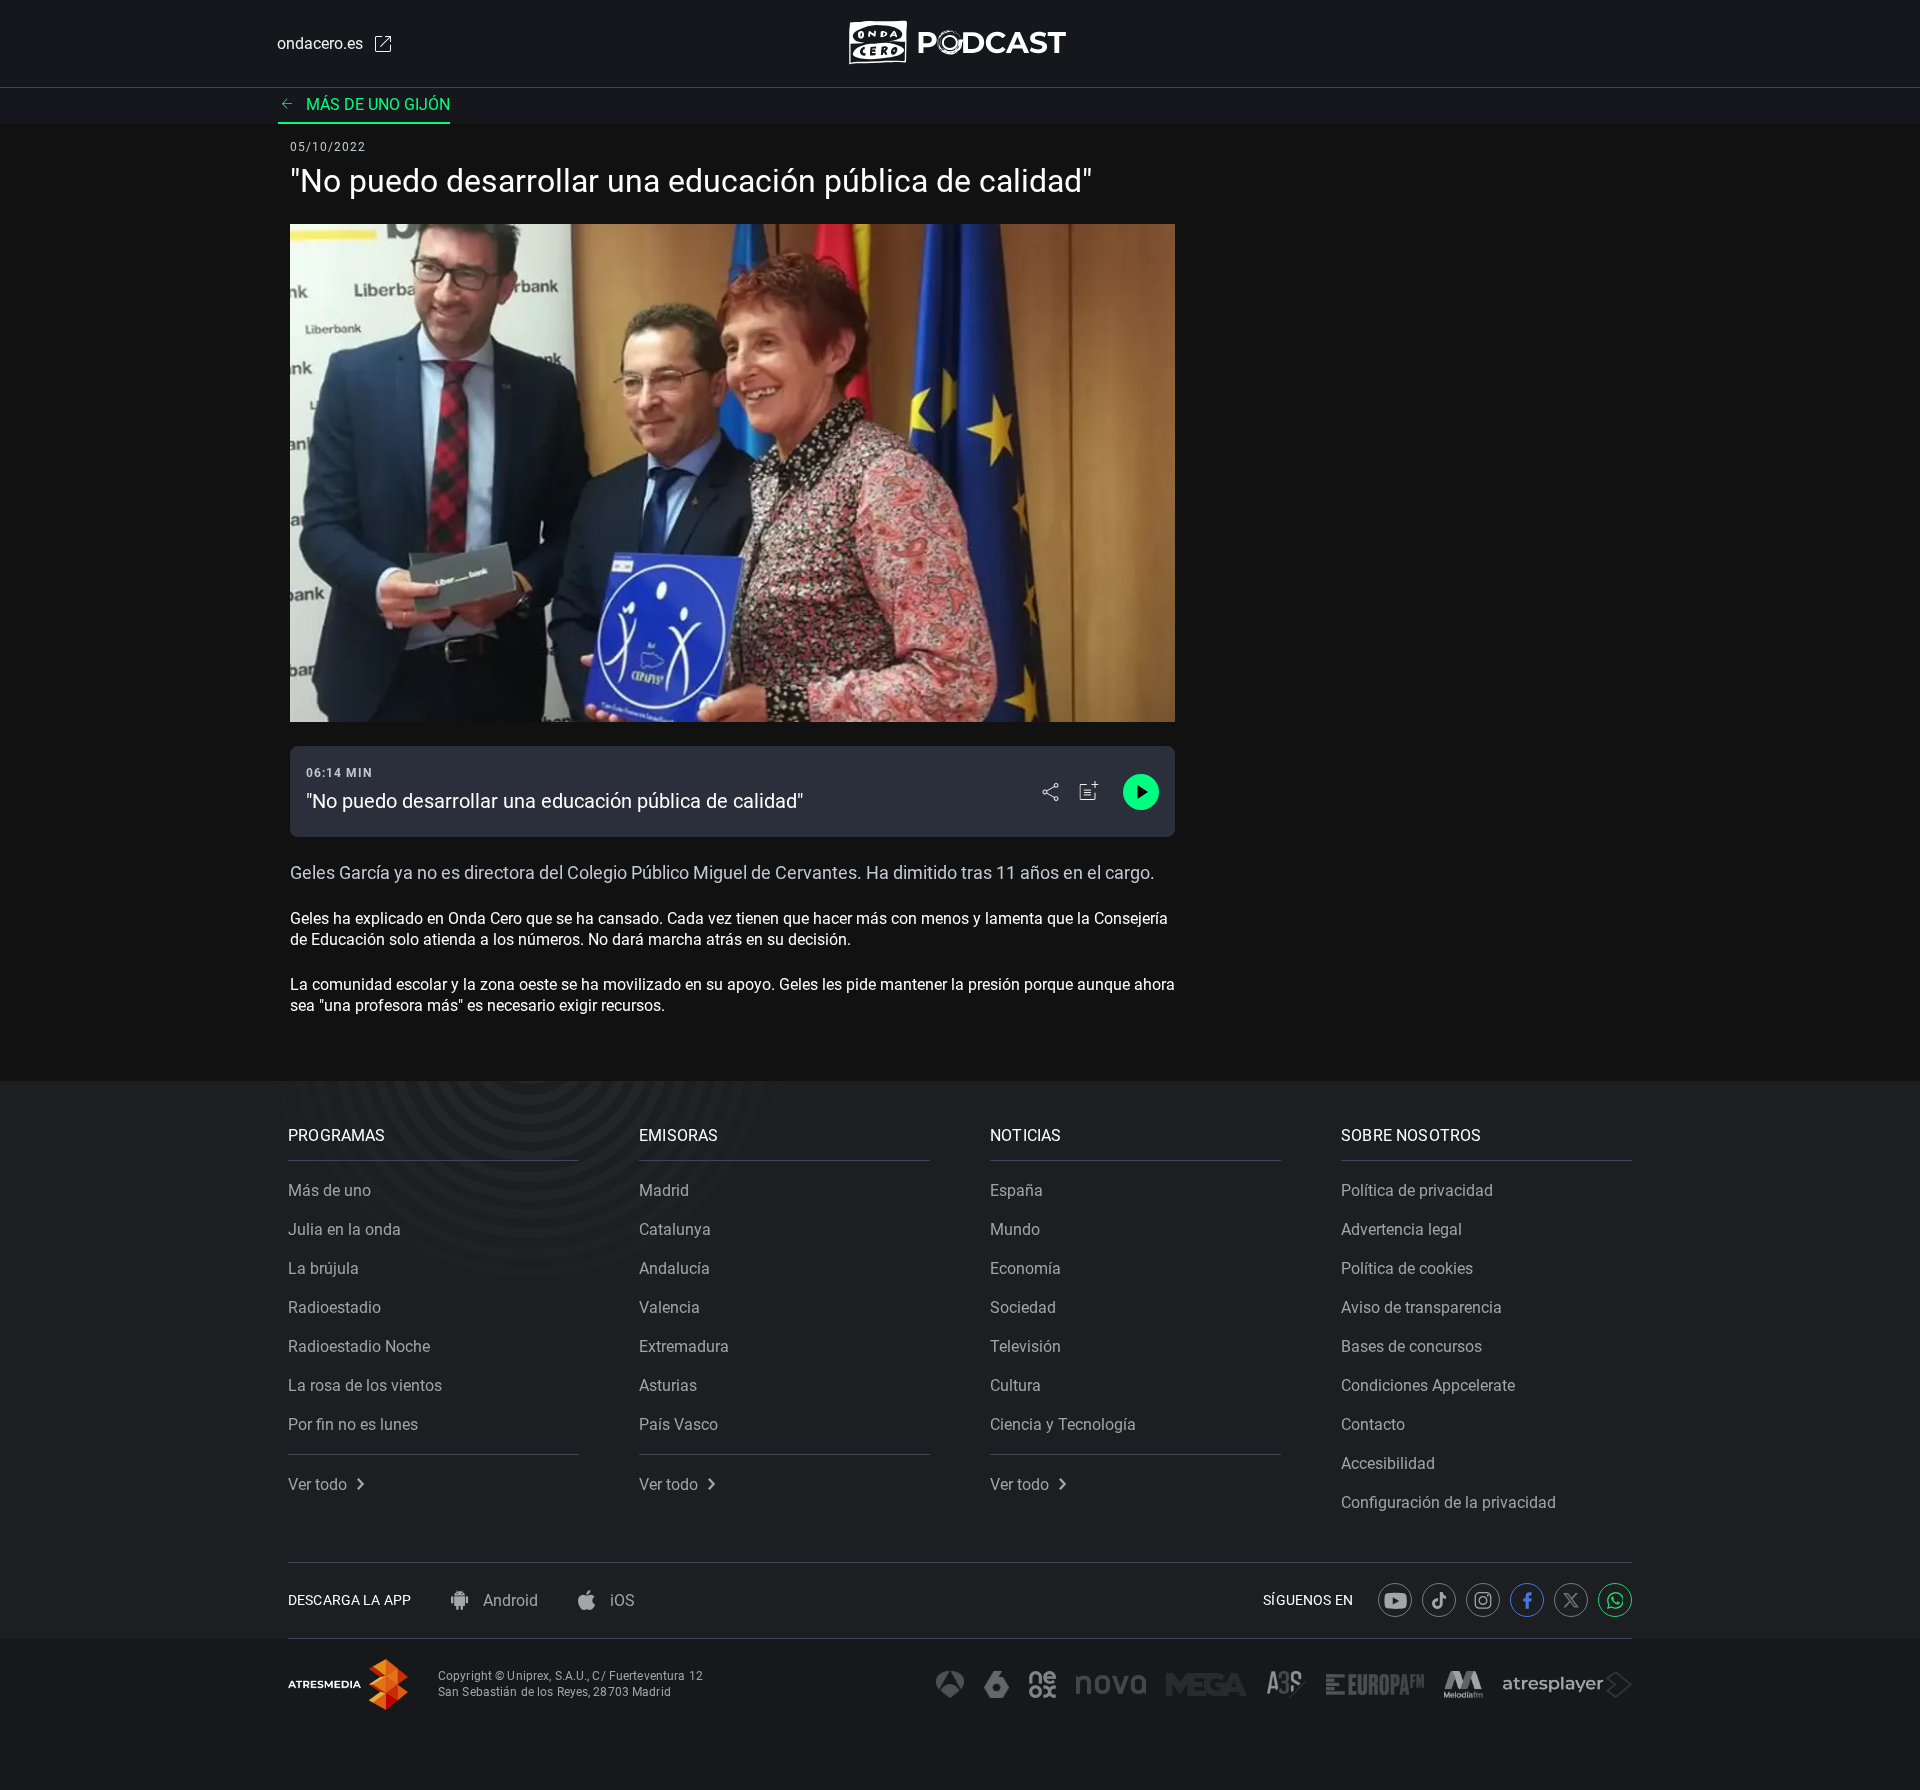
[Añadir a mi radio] (1089, 792)
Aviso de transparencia (1421, 1307)
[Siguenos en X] (1571, 1600)
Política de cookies (1407, 1268)
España (1016, 1190)
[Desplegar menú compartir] (1050, 792)
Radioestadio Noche (359, 1346)
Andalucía (674, 1268)
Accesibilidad (1388, 1463)
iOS (620, 1600)
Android (508, 1600)
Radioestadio (334, 1307)
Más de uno (329, 1190)
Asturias (668, 1385)
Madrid (664, 1190)
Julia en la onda (344, 1229)
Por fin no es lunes (353, 1424)
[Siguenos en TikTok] (1439, 1600)
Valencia (669, 1307)
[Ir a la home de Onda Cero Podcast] (960, 42)
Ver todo (317, 1484)
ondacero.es (320, 43)
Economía (1025, 1268)
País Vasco (678, 1424)
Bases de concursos (1411, 1346)
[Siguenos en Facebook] (1527, 1600)
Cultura (1015, 1385)
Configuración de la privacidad (1448, 1502)
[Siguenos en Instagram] (1483, 1600)
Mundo (1015, 1229)
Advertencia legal (1401, 1229)
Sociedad (1023, 1307)
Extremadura (684, 1346)
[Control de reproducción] (1141, 792)
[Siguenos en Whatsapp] (1615, 1600)
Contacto (1373, 1424)
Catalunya (675, 1229)
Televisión (1025, 1346)
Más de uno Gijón (378, 104)
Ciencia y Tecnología (1063, 1424)
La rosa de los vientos (365, 1385)
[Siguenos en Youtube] (1395, 1600)
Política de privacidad (1417, 1190)
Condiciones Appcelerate (1428, 1385)
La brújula (323, 1268)
